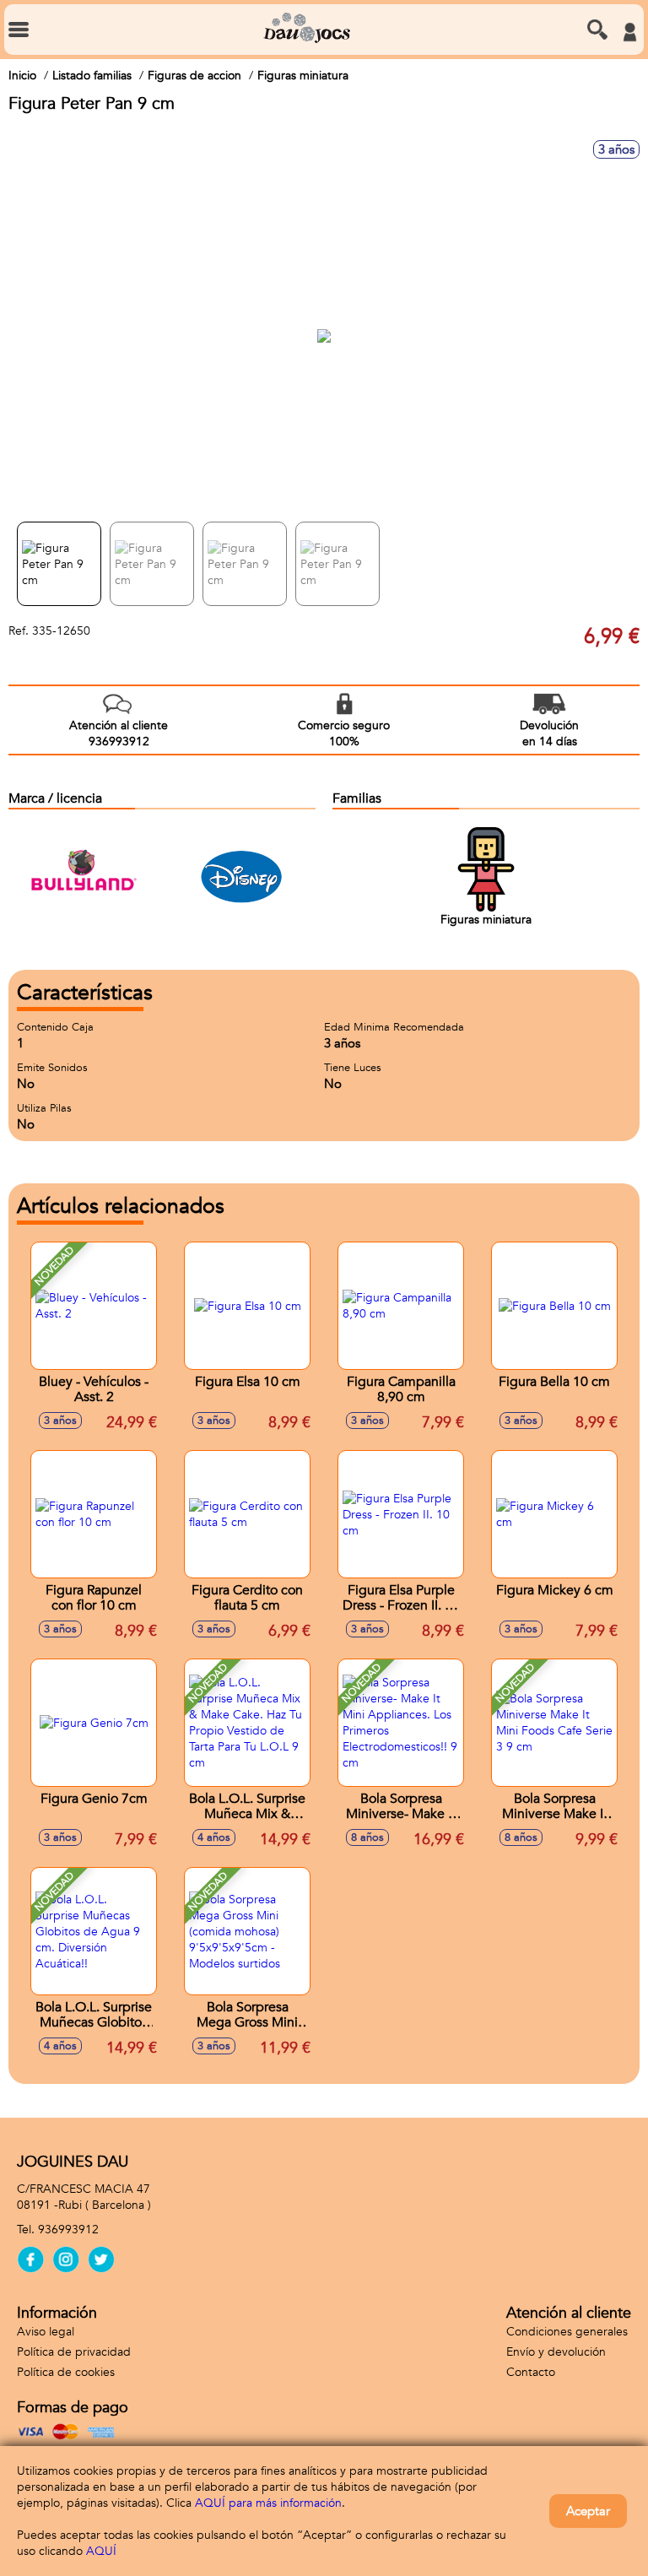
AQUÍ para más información (268, 2503)
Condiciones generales (567, 2332)
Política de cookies (66, 2372)
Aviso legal (46, 2332)
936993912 (68, 2230)
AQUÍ (101, 2551)
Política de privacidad (74, 2352)
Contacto (531, 2372)
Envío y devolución (556, 2352)
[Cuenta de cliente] (629, 32)
